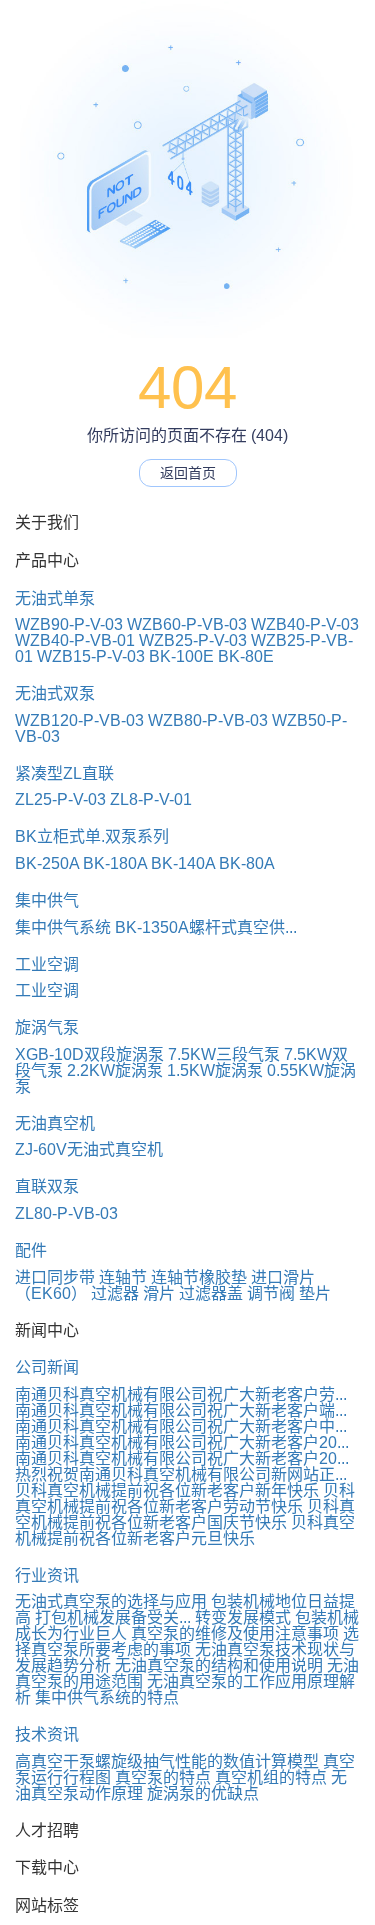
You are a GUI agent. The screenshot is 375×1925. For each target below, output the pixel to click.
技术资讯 (47, 1734)
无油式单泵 (55, 598)
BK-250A (47, 863)
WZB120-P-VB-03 (79, 720)
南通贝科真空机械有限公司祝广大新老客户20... (182, 1442)
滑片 (159, 1293)
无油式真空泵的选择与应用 (111, 1601)
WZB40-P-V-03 (305, 624)
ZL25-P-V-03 (60, 799)
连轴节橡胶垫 (199, 1277)
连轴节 (123, 1277)
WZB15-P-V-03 (91, 656)
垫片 (315, 1293)
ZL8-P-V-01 (151, 799)
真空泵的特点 (163, 1777)
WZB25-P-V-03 (193, 640)
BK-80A (247, 863)
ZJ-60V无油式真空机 (89, 1149)
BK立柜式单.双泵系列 (92, 836)
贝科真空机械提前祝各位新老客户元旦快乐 (185, 1530)
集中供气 (47, 900)
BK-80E (246, 656)
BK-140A (183, 863)
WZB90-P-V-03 (69, 624)
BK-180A (115, 863)
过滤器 (115, 1293)
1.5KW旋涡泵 (215, 1070)
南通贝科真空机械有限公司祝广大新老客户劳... (181, 1394)
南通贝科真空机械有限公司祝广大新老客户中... (181, 1426)
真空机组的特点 (271, 1777)
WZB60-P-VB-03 (187, 624)
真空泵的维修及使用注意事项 (235, 1633)
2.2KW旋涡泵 (115, 1070)
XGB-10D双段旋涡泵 (89, 1054)
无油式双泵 (55, 693)
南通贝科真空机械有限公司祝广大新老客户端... (181, 1410)
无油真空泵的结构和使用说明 (219, 1665)
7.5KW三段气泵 (224, 1054)
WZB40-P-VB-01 (75, 640)
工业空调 (47, 964)
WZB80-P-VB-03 (208, 720)
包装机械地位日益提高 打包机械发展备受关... (185, 1609)
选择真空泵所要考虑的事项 (187, 1641)
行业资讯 (47, 1575)
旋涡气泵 (47, 1027)
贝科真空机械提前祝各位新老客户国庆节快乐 (185, 1514)
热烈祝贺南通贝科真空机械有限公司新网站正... (181, 1474)
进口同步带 (55, 1277)
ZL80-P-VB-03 (66, 1213)
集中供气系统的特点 (107, 1697)
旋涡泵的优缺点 (203, 1793)
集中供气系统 (63, 927)
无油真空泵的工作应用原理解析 (185, 1689)
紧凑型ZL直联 (64, 773)
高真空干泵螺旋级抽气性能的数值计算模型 (167, 1761)
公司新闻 (47, 1367)
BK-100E (181, 656)
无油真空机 (55, 1123)
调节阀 (271, 1293)
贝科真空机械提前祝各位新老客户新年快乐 (167, 1490)
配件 (31, 1250)
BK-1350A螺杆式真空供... (206, 927)
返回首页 (188, 473)
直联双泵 (47, 1186)
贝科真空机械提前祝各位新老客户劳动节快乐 (185, 1498)
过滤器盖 (211, 1293)
